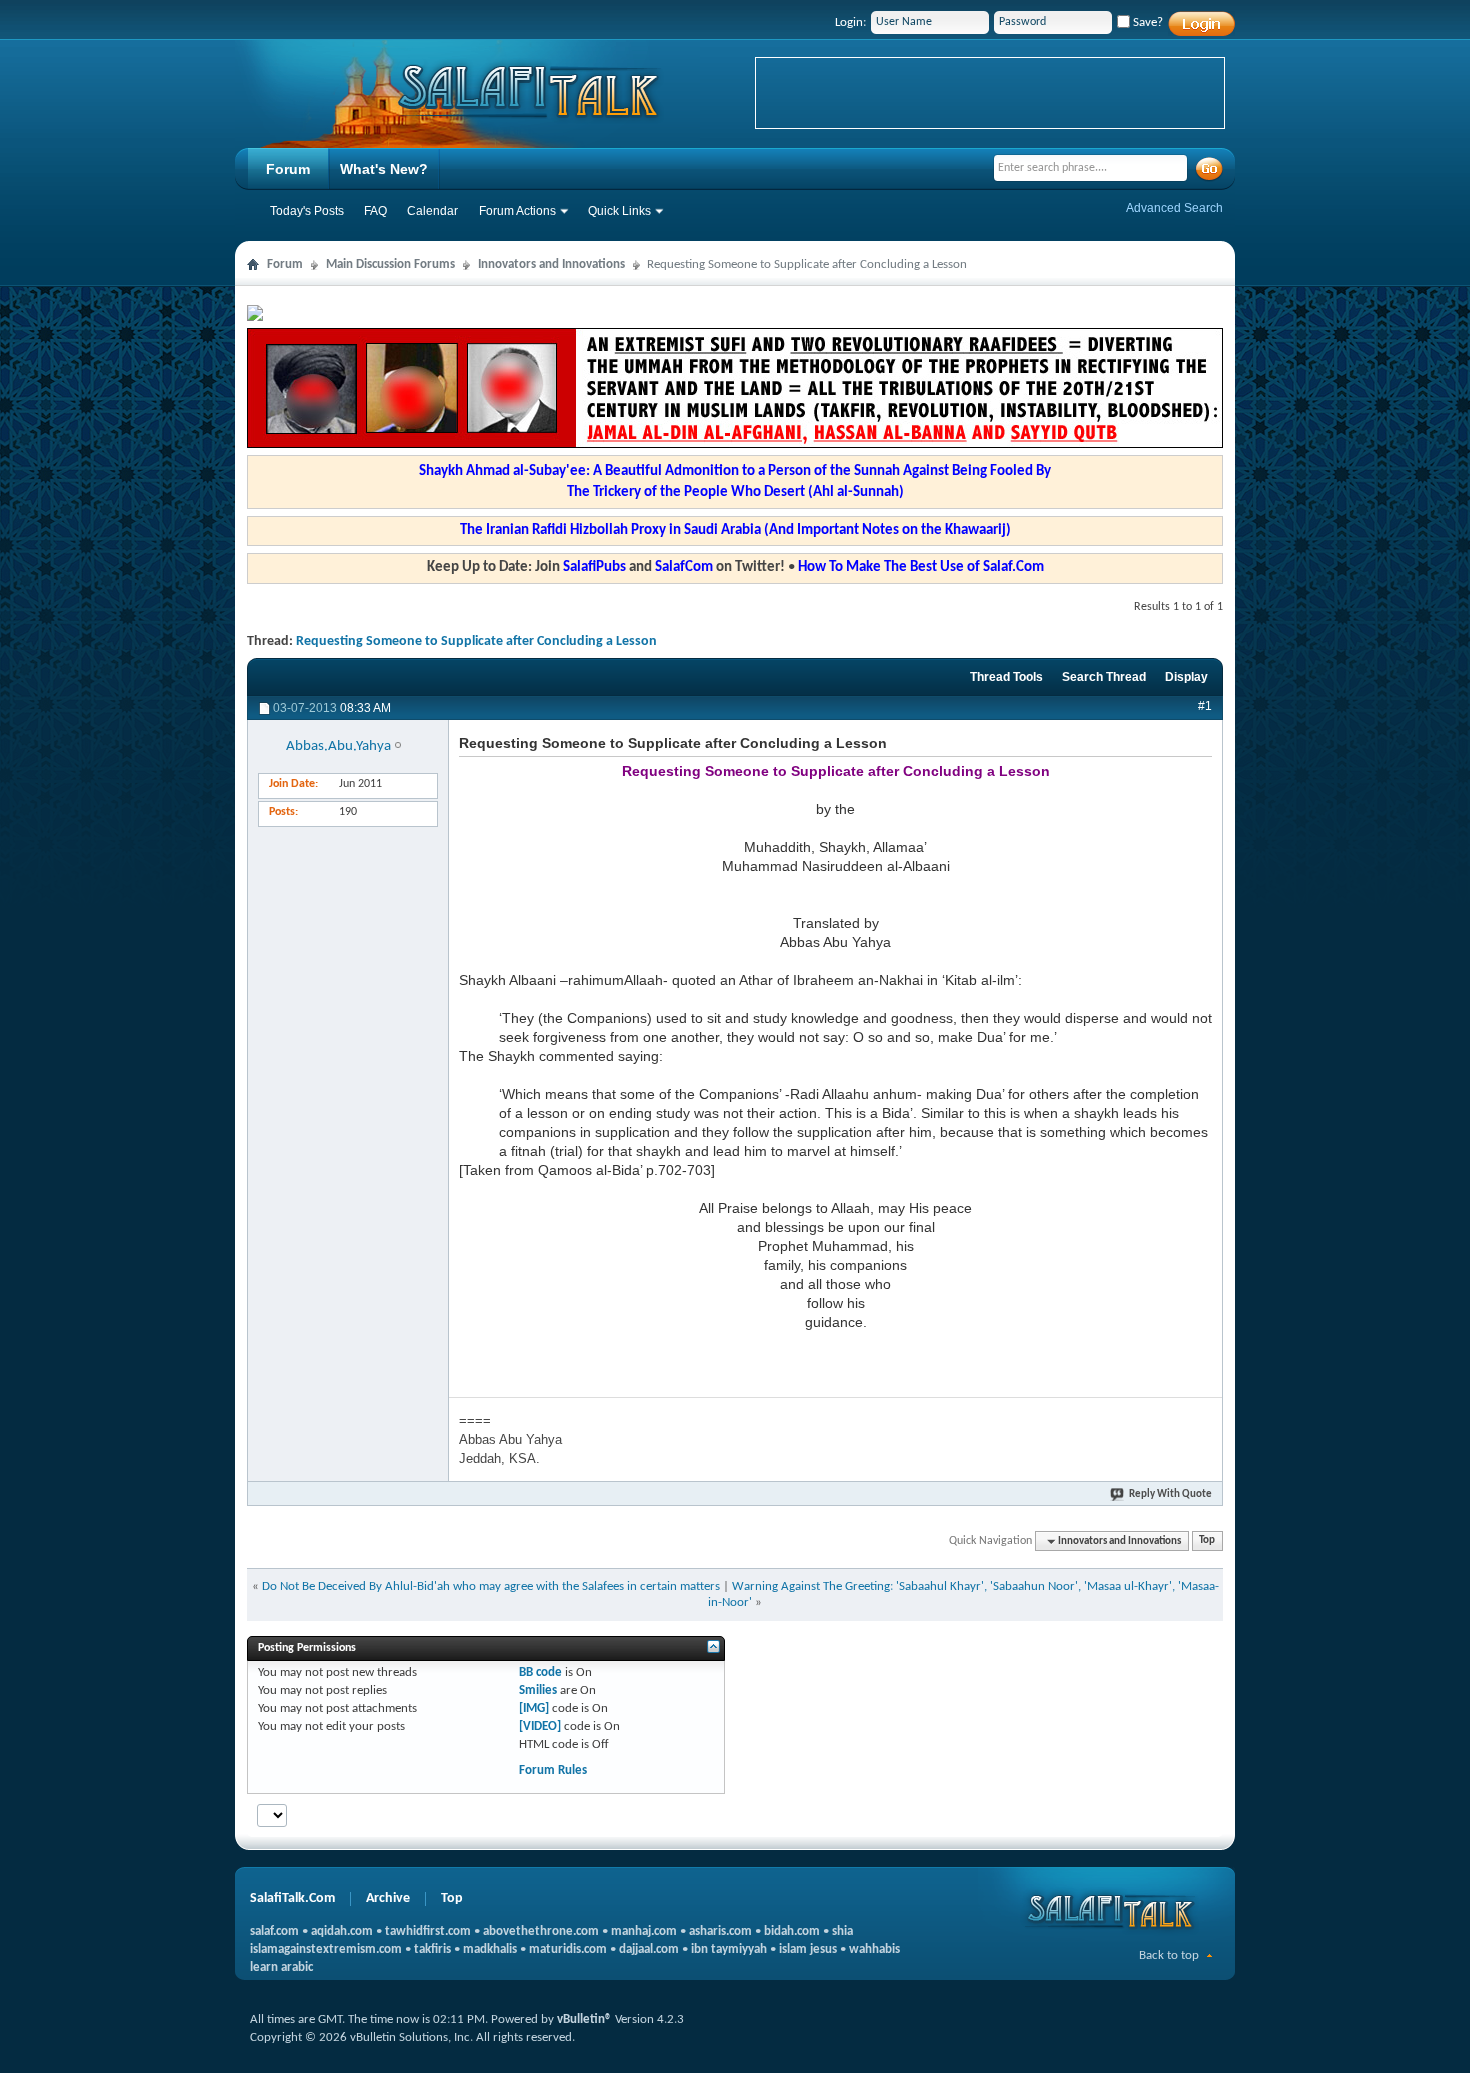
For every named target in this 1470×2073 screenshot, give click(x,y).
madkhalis (490, 1949)
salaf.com (274, 1931)
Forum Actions (517, 211)
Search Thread (1104, 677)
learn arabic (281, 1967)
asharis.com (720, 1931)
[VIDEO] (540, 1726)
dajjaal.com (649, 1949)
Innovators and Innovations (551, 264)
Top (1207, 1541)
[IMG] (534, 1708)
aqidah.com (342, 1931)
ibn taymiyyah (729, 1949)
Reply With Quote (1170, 1494)
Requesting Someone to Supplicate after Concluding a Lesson (476, 641)
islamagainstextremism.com (326, 1949)
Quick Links (619, 211)
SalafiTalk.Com (292, 1898)
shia (842, 1931)
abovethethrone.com (541, 1931)
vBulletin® (584, 2019)
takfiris (432, 1949)
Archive (388, 1898)
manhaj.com (644, 1931)
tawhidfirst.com (428, 1931)
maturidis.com (568, 1949)
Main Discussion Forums (390, 264)
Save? (1146, 22)
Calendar (432, 211)
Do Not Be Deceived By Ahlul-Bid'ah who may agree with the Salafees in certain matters (491, 1586)
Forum (288, 169)
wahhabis (874, 1949)
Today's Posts (307, 211)
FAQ (375, 211)
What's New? (384, 169)
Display (1186, 677)
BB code (540, 1672)
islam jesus (808, 1949)
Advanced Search (1174, 208)
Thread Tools (1006, 677)
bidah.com (792, 1931)
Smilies (538, 1690)
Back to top (1169, 1955)
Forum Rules (553, 1770)
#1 (1205, 706)
